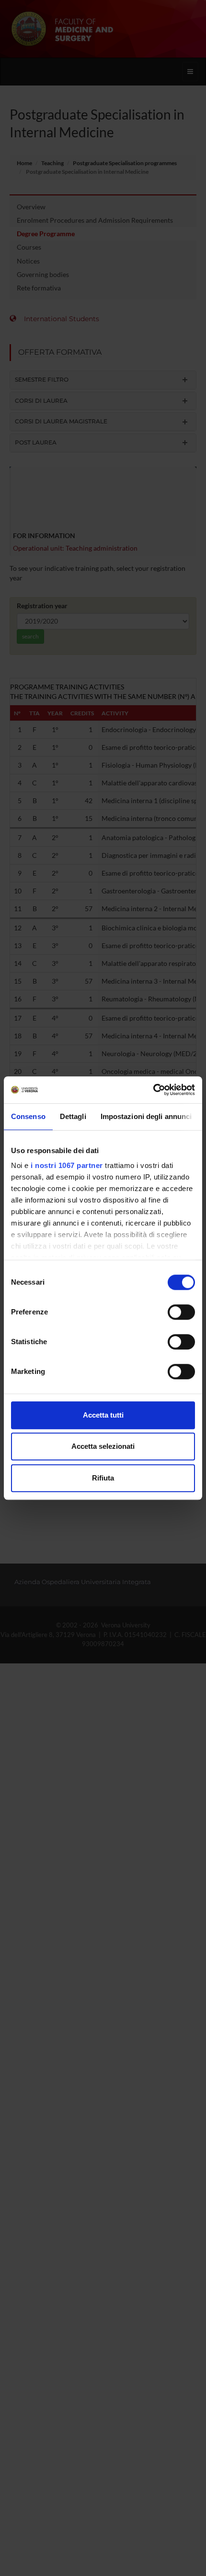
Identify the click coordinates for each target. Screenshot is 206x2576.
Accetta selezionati (103, 1446)
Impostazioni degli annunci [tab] (146, 1116)
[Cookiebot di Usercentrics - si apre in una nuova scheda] (153, 1090)
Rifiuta (103, 1478)
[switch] (181, 1312)
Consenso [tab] (28, 1116)
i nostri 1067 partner (67, 1165)
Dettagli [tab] (73, 1116)
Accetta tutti (103, 1415)
